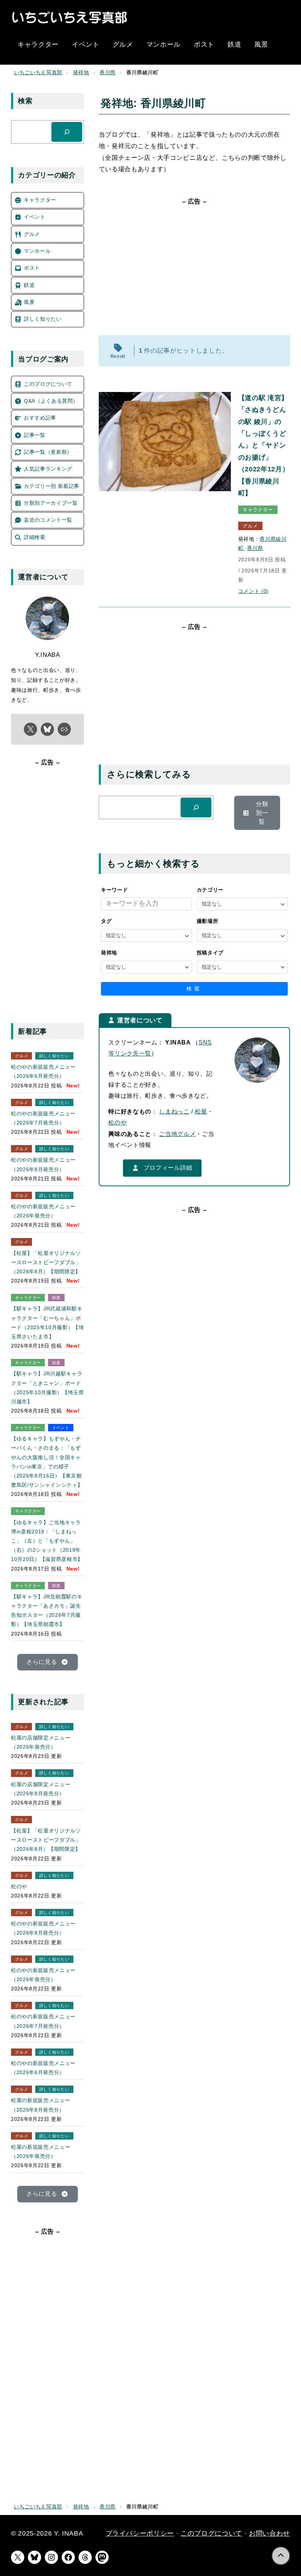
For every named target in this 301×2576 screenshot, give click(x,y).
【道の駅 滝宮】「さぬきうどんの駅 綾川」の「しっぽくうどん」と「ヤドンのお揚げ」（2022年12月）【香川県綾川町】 (264, 445)
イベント (61, 1428)
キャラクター (258, 510)
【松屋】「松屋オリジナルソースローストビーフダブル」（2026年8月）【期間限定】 (46, 1262)
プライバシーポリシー (140, 2533)
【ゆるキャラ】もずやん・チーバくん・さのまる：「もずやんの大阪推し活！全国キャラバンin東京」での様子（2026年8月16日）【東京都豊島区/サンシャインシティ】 (47, 1462)
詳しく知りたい (54, 1056)
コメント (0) (253, 591)
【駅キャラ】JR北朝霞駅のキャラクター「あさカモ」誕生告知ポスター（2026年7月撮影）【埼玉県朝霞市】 (47, 1611)
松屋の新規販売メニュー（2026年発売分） (41, 2152)
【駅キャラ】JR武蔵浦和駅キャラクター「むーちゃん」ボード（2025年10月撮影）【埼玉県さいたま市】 (48, 1323)
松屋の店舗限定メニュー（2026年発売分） (41, 1742)
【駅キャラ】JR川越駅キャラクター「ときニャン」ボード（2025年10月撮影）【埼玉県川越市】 (48, 1388)
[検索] (196, 807)
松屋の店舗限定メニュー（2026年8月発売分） (41, 1789)
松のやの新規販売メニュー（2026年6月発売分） (43, 1071)
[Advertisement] (194, 270)
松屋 (201, 1111)
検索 (194, 989)
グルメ (250, 526)
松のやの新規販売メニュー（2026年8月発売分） (43, 1164)
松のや (117, 1122)
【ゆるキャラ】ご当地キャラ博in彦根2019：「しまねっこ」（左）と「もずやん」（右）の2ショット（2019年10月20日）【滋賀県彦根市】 (47, 1541)
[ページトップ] (281, 2556)
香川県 (108, 73)
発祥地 (81, 73)
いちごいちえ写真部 (38, 73)
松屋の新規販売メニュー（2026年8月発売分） (41, 2105)
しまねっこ (174, 1111)
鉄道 (56, 1298)
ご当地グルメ (177, 1134)
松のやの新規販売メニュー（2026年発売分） (43, 1211)
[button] (257, 813)
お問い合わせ (269, 2533)
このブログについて (211, 2533)
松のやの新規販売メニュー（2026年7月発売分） (43, 1118)
